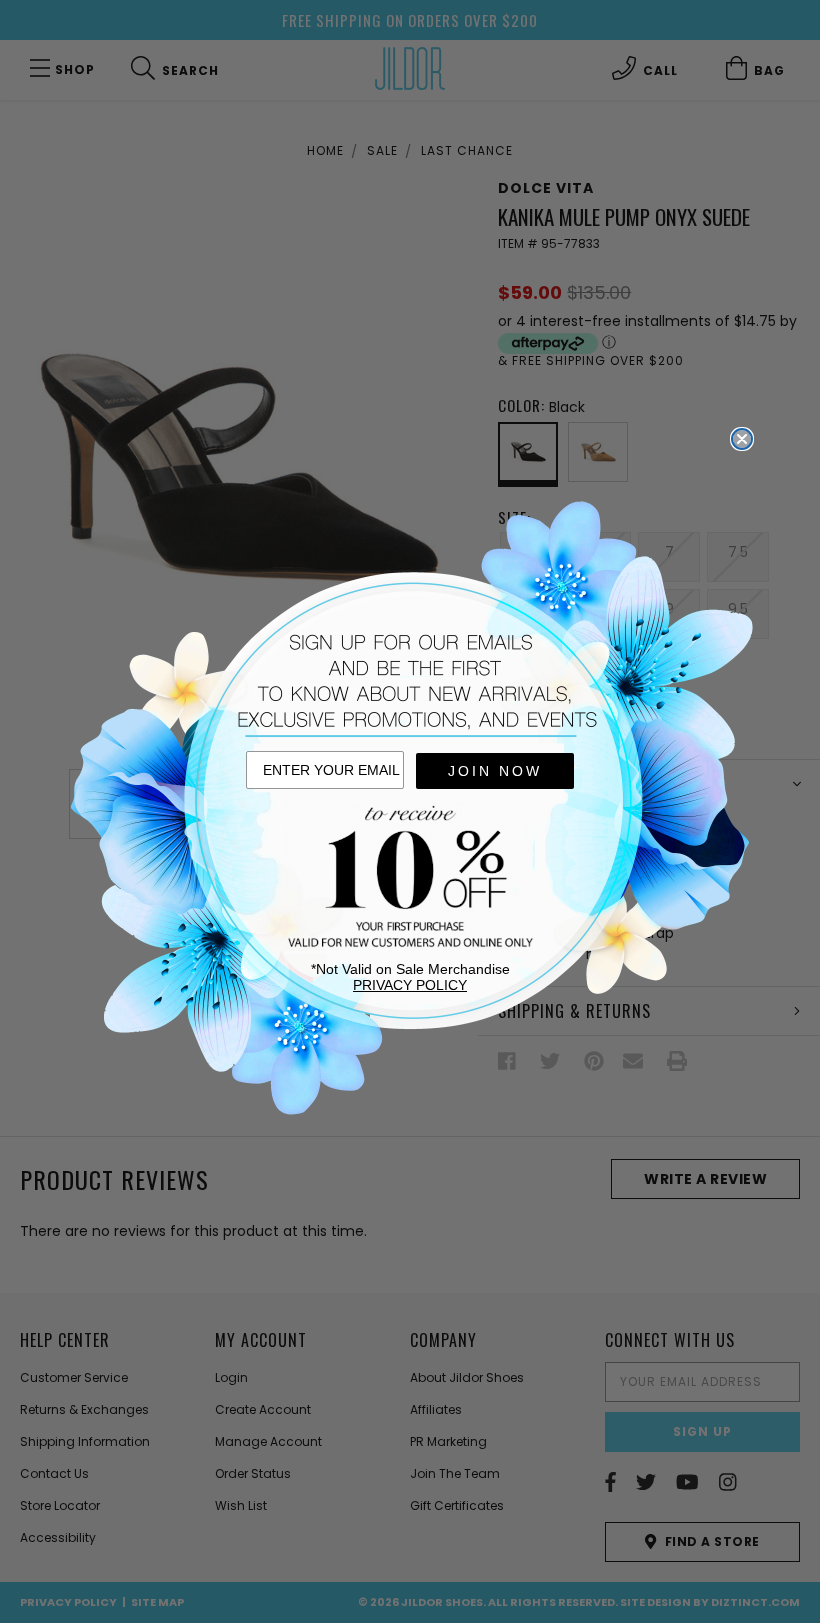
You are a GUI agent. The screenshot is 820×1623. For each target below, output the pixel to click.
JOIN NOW (495, 771)
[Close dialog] (742, 439)
